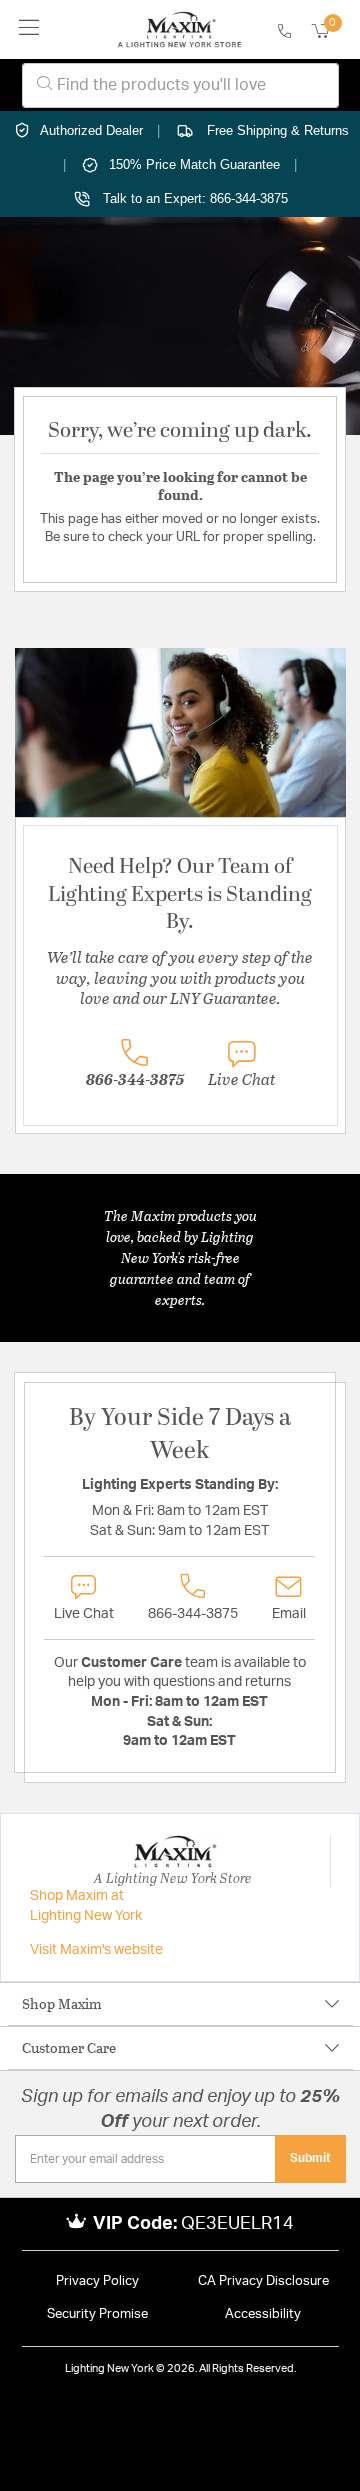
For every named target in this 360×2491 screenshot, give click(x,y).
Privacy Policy (97, 2281)
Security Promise (97, 2314)
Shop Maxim (62, 2003)
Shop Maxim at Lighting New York (86, 1906)
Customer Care (69, 2047)
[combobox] (180, 85)
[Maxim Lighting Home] (179, 30)
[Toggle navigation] (29, 29)
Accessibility (263, 2314)
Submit (310, 2158)
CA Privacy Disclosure (263, 2281)
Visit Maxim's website (96, 1950)
